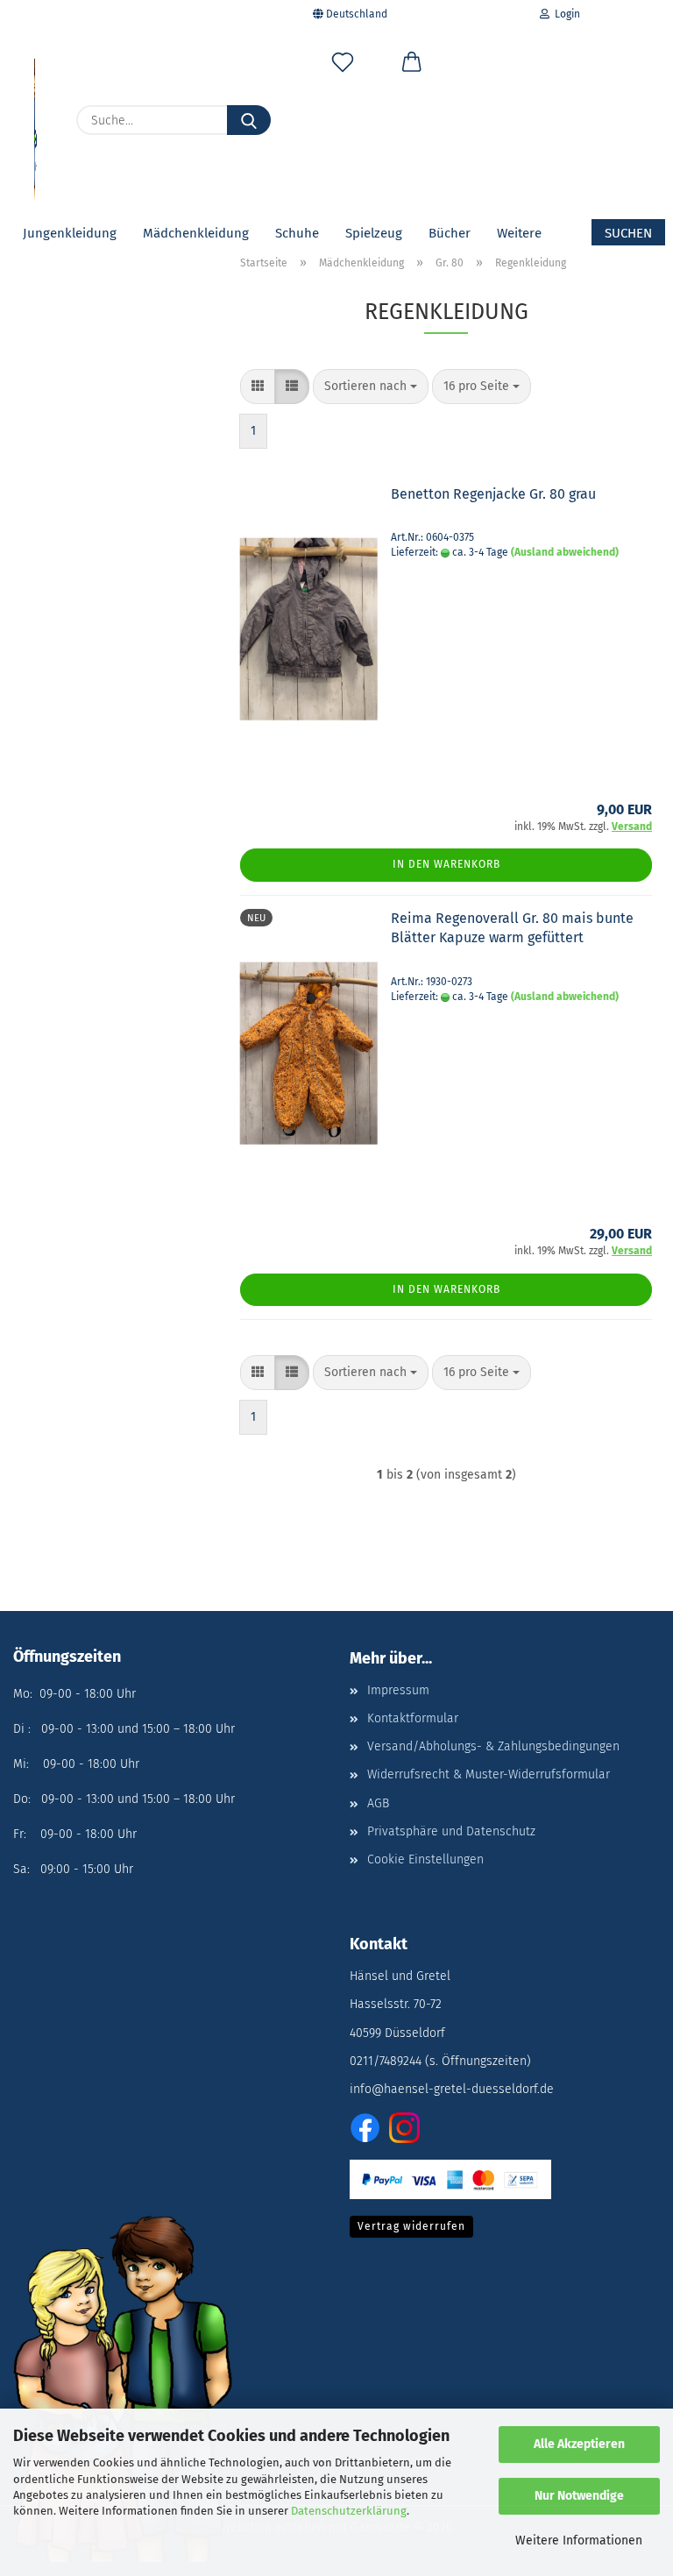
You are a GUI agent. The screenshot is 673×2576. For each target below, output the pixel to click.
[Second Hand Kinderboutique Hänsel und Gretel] (35, 123)
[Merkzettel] (343, 66)
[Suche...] (249, 120)
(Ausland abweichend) (565, 552)
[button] (411, 66)
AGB (378, 1803)
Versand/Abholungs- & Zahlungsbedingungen (493, 1746)
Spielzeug (374, 233)
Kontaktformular (413, 1718)
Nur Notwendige (579, 2496)
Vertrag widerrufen (411, 2226)
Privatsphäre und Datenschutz (451, 1831)
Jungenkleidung (70, 233)
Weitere (519, 233)
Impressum (398, 1690)
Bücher (450, 233)
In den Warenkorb (446, 864)
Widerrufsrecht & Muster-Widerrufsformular (489, 1774)
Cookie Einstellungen (425, 1859)
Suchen (628, 233)
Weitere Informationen (579, 2541)
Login (565, 14)
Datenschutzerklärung (349, 2511)
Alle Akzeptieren (579, 2444)
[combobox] (371, 387)
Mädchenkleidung (196, 233)
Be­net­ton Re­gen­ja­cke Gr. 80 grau (493, 494)
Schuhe (297, 233)
